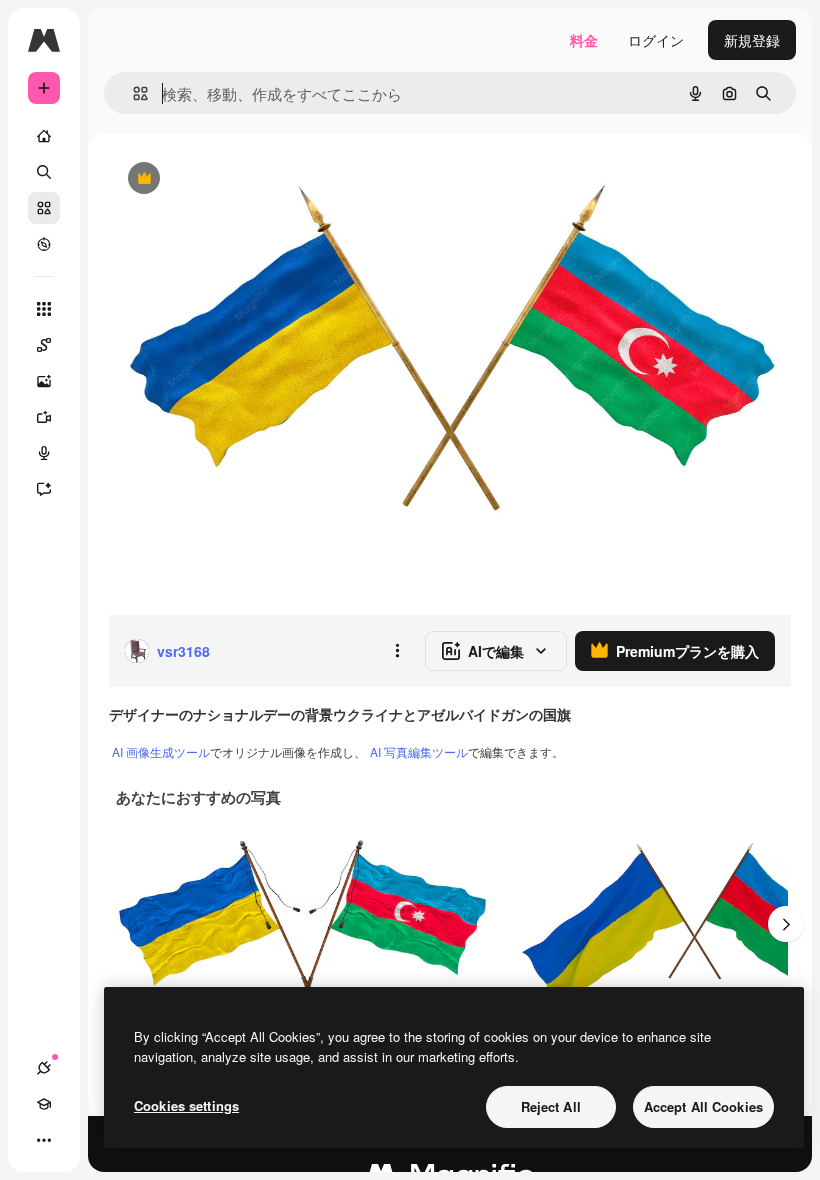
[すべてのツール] (44, 309)
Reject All (551, 1106)
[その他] (44, 1140)
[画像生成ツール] (44, 381)
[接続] (44, 1068)
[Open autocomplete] (132, 93)
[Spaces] (44, 345)
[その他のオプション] (397, 651)
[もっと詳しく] (44, 244)
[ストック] (44, 208)
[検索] (44, 172)
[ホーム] (44, 136)
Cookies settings (186, 1105)
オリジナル (245, 179)
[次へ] (786, 924)
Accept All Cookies (703, 1106)
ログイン (656, 40)
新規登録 (752, 40)
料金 (584, 40)
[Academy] (44, 1104)
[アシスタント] (44, 489)
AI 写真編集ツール (419, 751)
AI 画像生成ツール (161, 751)
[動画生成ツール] (44, 417)
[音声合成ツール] (44, 453)
